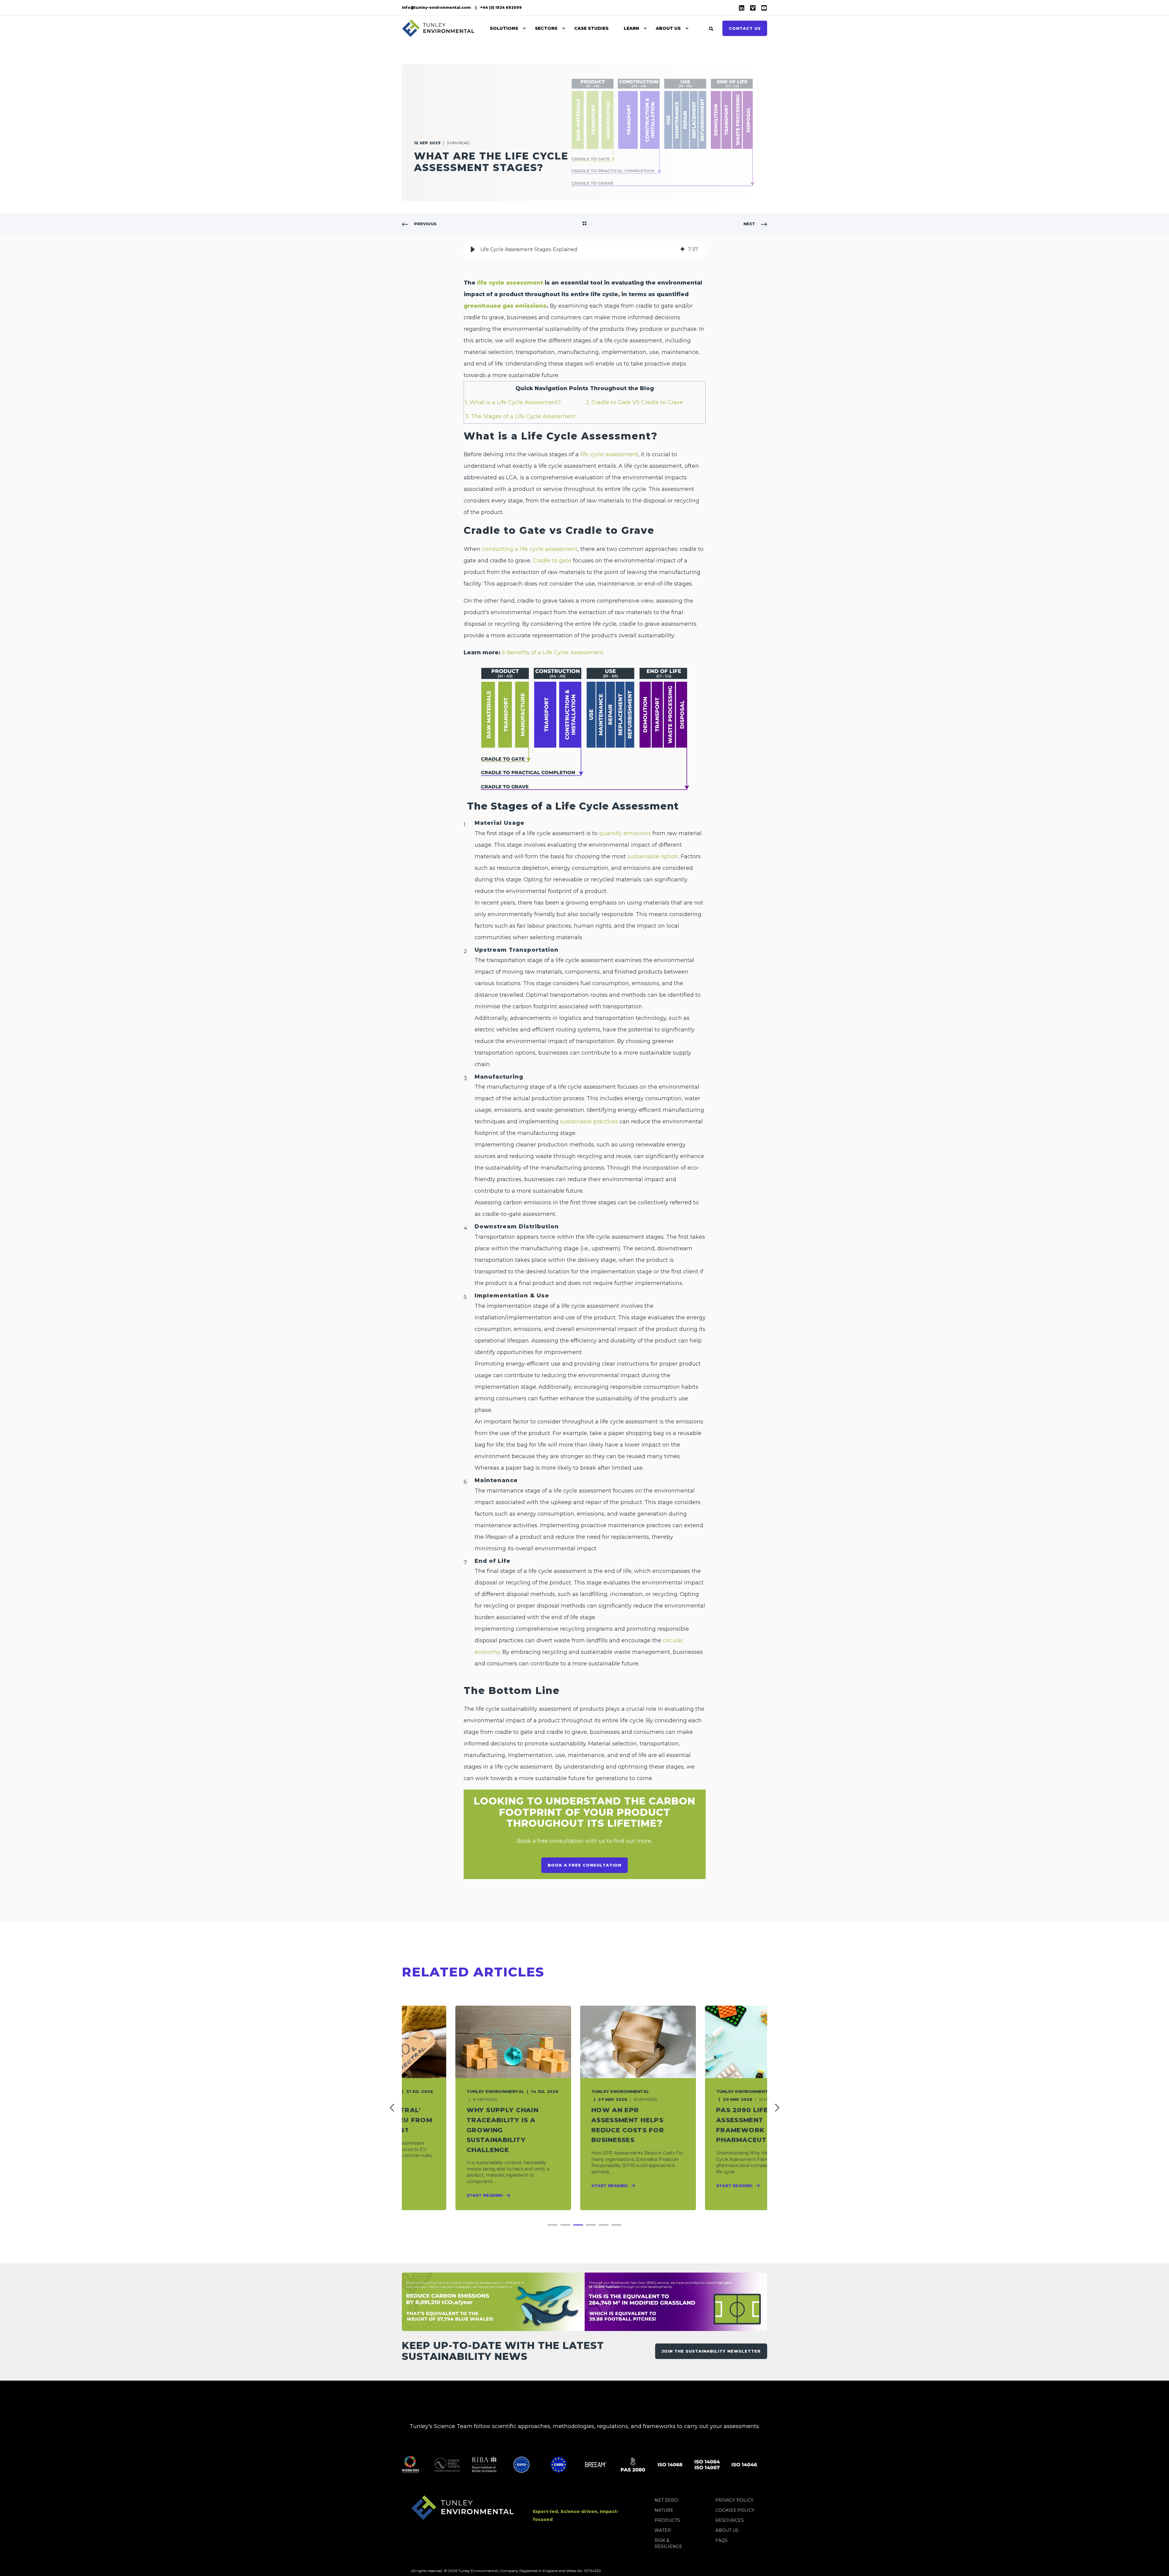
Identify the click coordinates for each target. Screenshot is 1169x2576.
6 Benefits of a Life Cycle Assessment (553, 653)
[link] (460, 2108)
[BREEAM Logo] (537, 2465)
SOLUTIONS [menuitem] (504, 28)
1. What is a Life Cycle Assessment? (514, 402)
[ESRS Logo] (463, 2465)
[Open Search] (711, 28)
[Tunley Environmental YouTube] (763, 8)
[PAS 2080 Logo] (574, 2465)
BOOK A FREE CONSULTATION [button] (584, 1865)
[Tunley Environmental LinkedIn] (743, 8)
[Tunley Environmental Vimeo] (753, 8)
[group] (585, 250)
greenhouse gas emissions (505, 306)
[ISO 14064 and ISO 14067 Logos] (648, 2465)
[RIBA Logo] (426, 2465)
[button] (473, 250)
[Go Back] (584, 224)
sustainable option (653, 856)
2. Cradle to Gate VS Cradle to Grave (634, 402)
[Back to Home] (438, 28)
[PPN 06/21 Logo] (760, 2465)
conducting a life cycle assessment (530, 549)
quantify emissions (625, 833)
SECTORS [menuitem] (546, 28)
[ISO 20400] (723, 2465)
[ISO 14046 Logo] (686, 2465)
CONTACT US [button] (745, 28)
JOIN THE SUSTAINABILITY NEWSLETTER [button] (711, 2351)
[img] (683, 250)
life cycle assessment (510, 283)
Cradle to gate (552, 561)
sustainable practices (589, 1122)
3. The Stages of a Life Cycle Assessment (520, 416)
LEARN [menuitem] (631, 28)
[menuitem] (436, 8)
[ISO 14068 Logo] (611, 2465)
